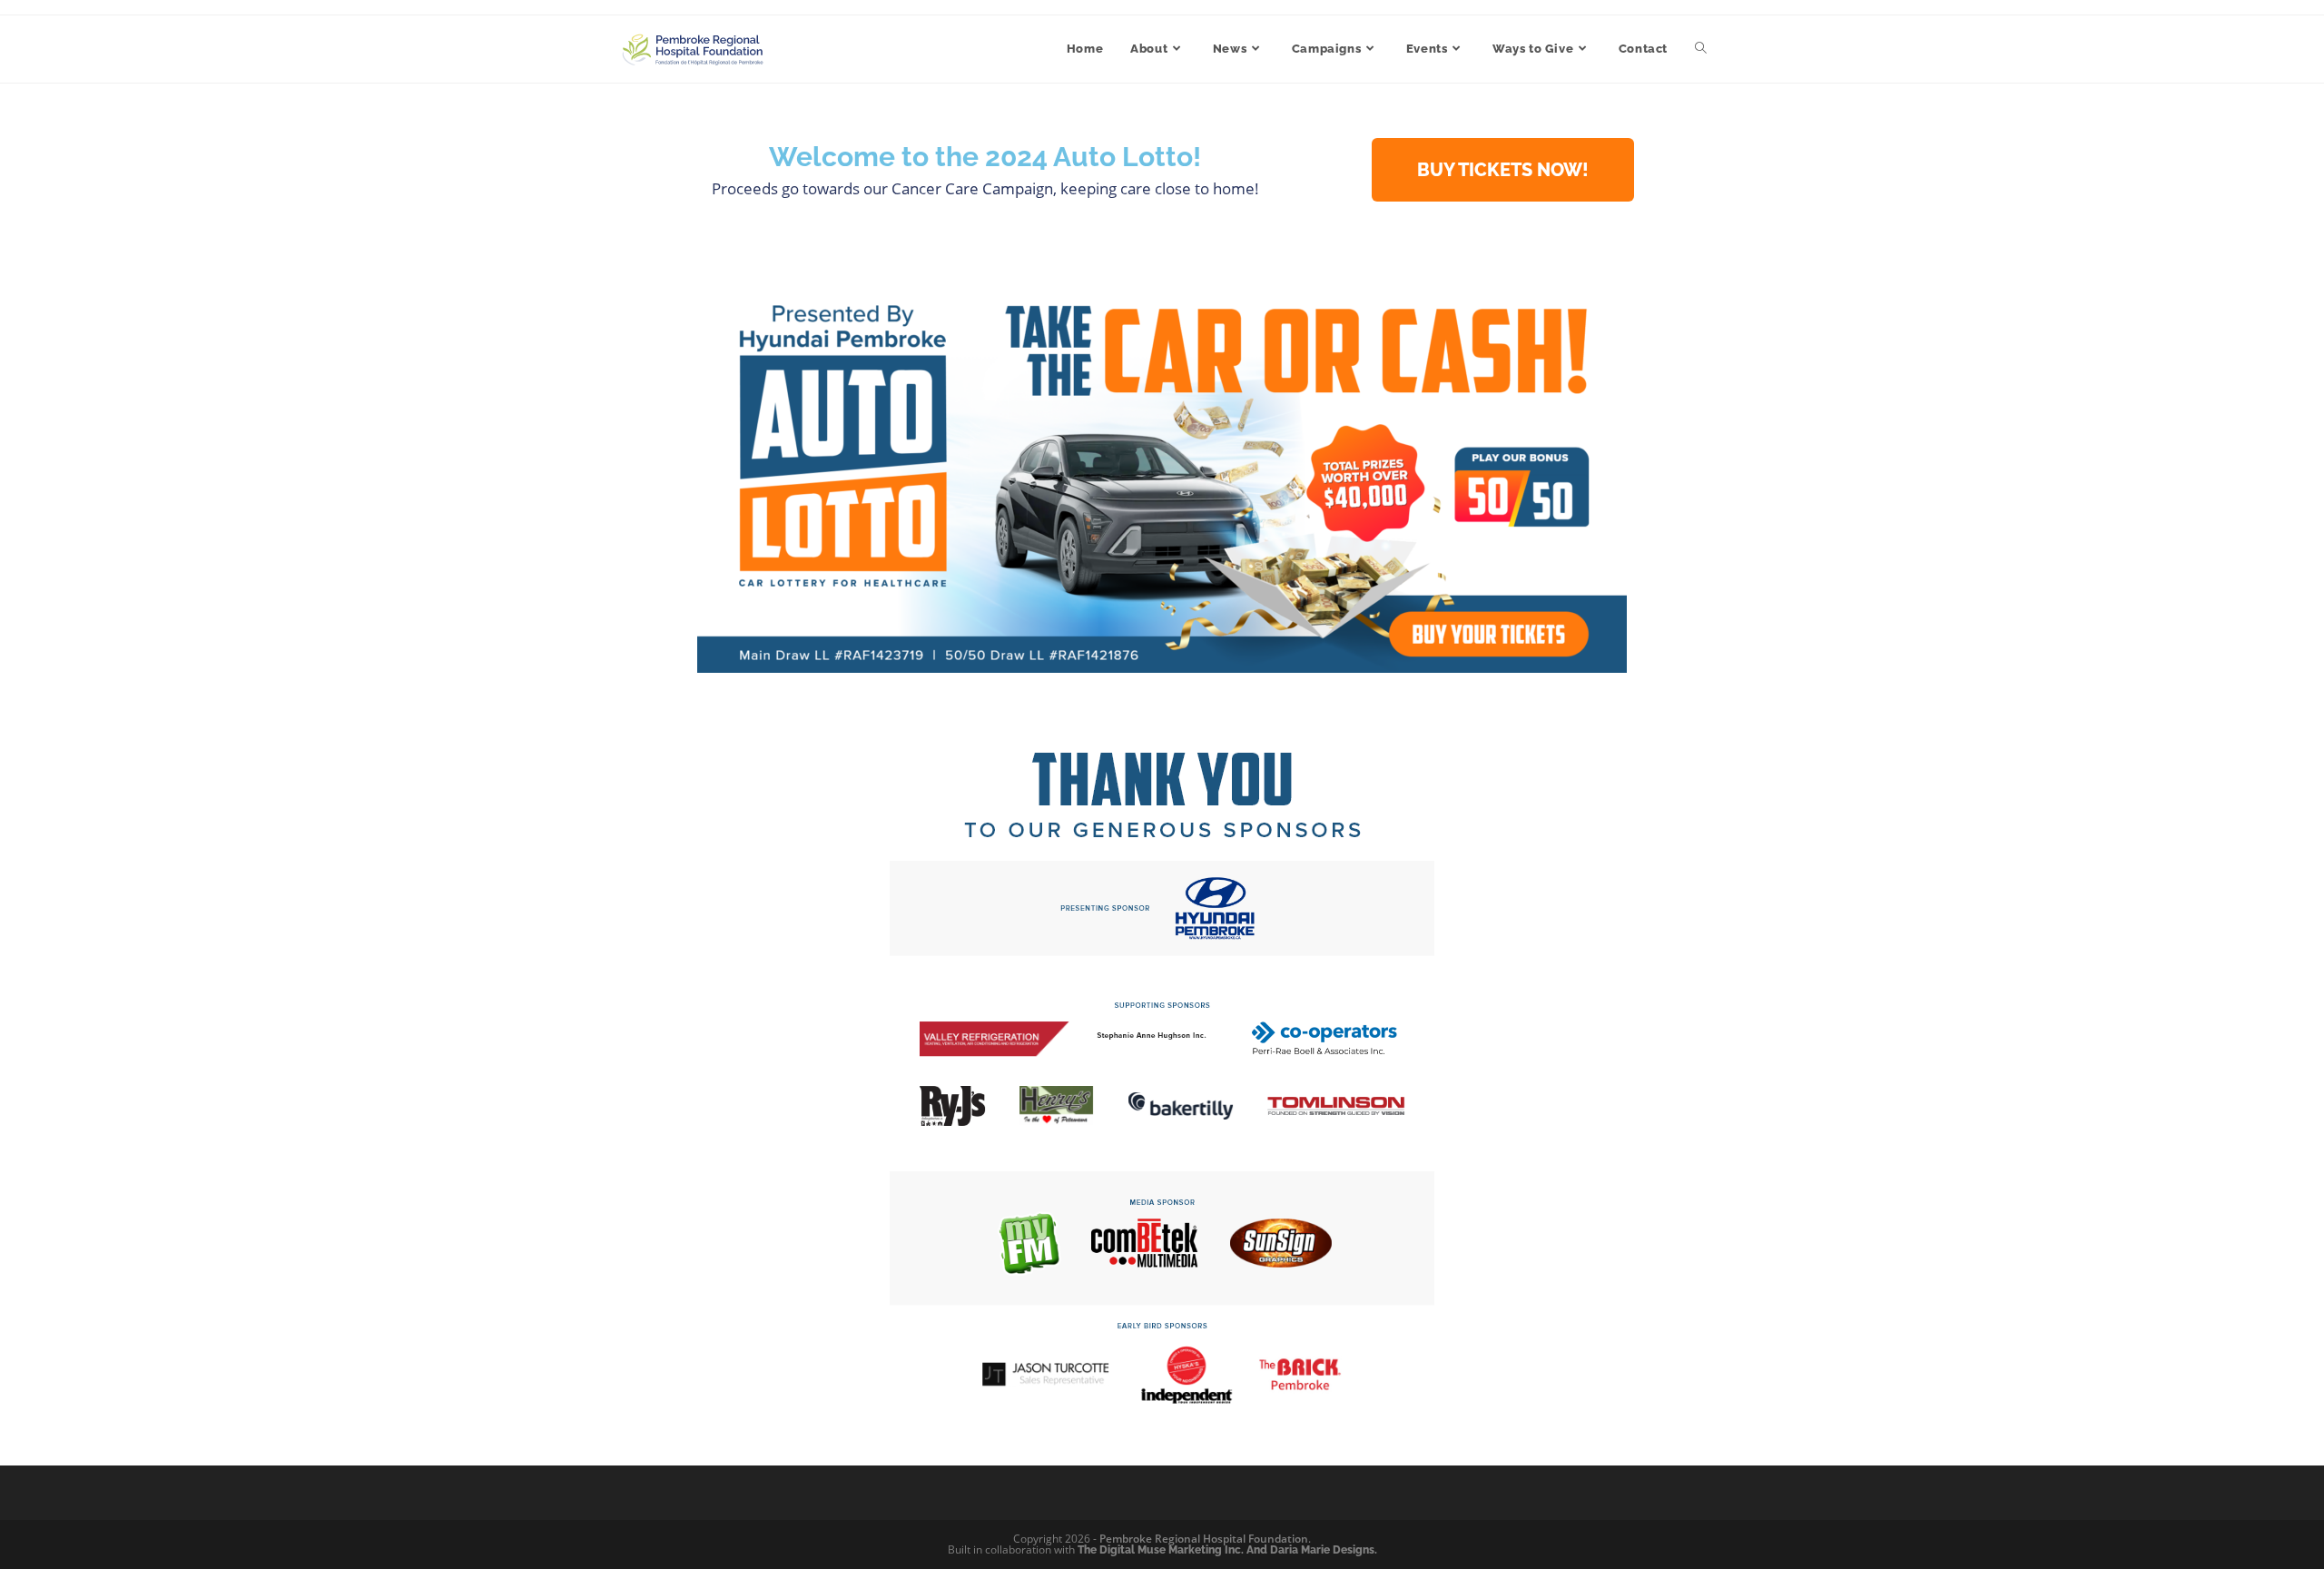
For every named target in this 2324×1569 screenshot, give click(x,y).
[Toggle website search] (1701, 49)
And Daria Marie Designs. (1312, 1550)
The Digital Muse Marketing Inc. (1161, 1550)
